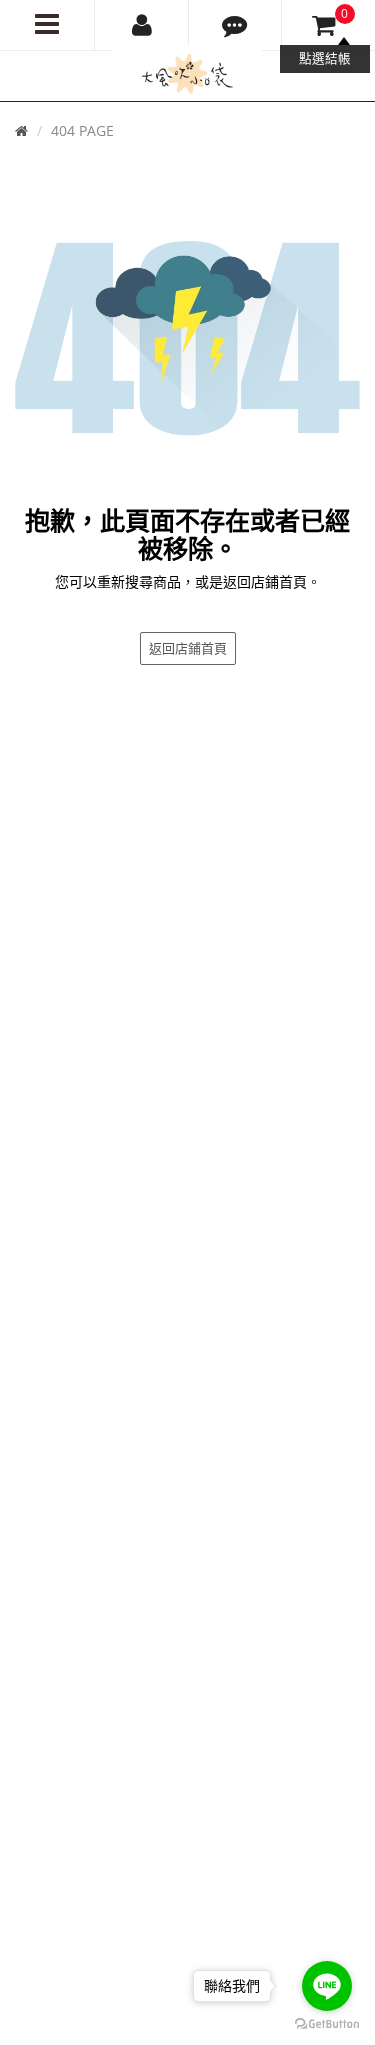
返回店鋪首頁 (188, 648)
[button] (235, 25)
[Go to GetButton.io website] (327, 2024)
